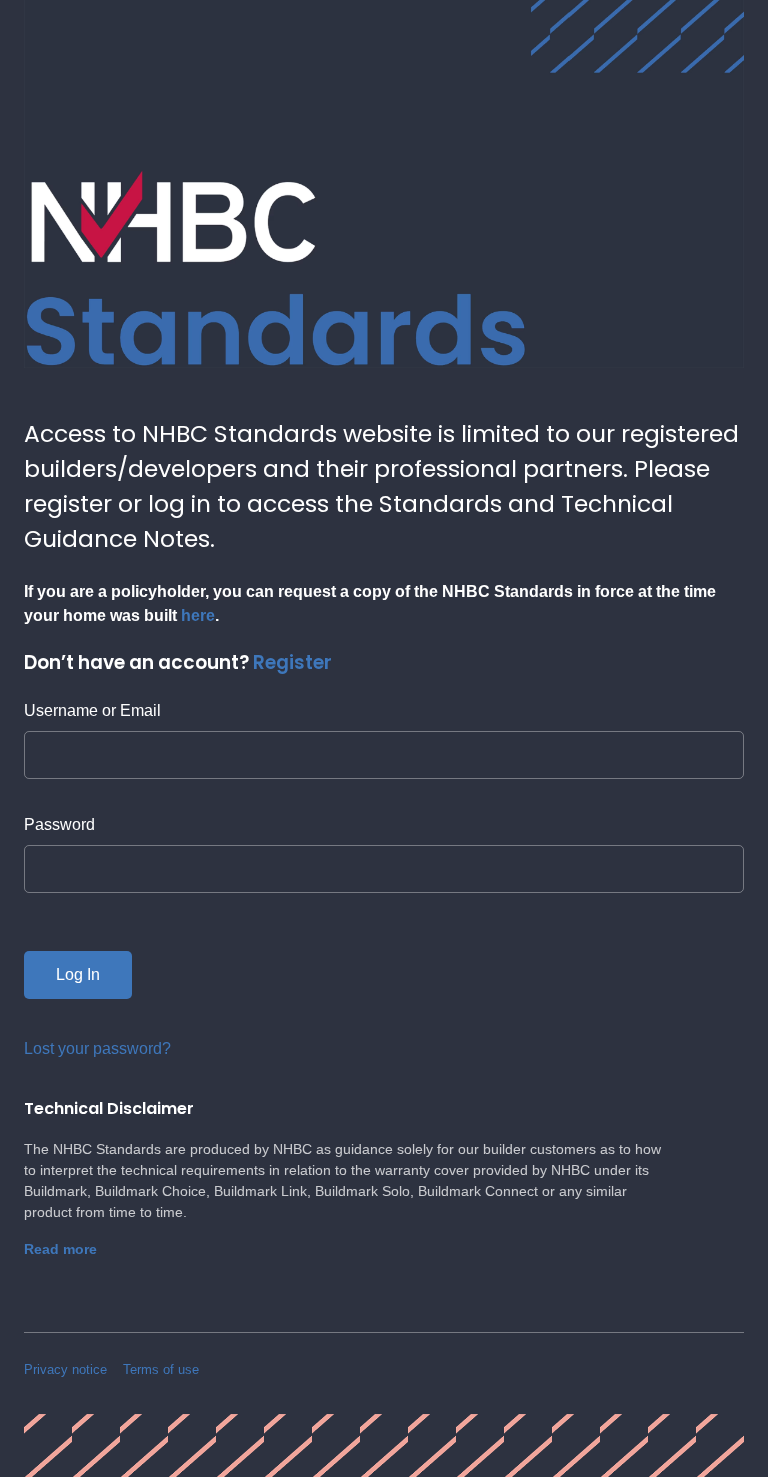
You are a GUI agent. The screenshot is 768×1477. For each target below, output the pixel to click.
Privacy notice (65, 1369)
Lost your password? (97, 1048)
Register (292, 662)
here (198, 615)
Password (59, 824)
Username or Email (92, 710)
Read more (60, 1249)
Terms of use (161, 1369)
